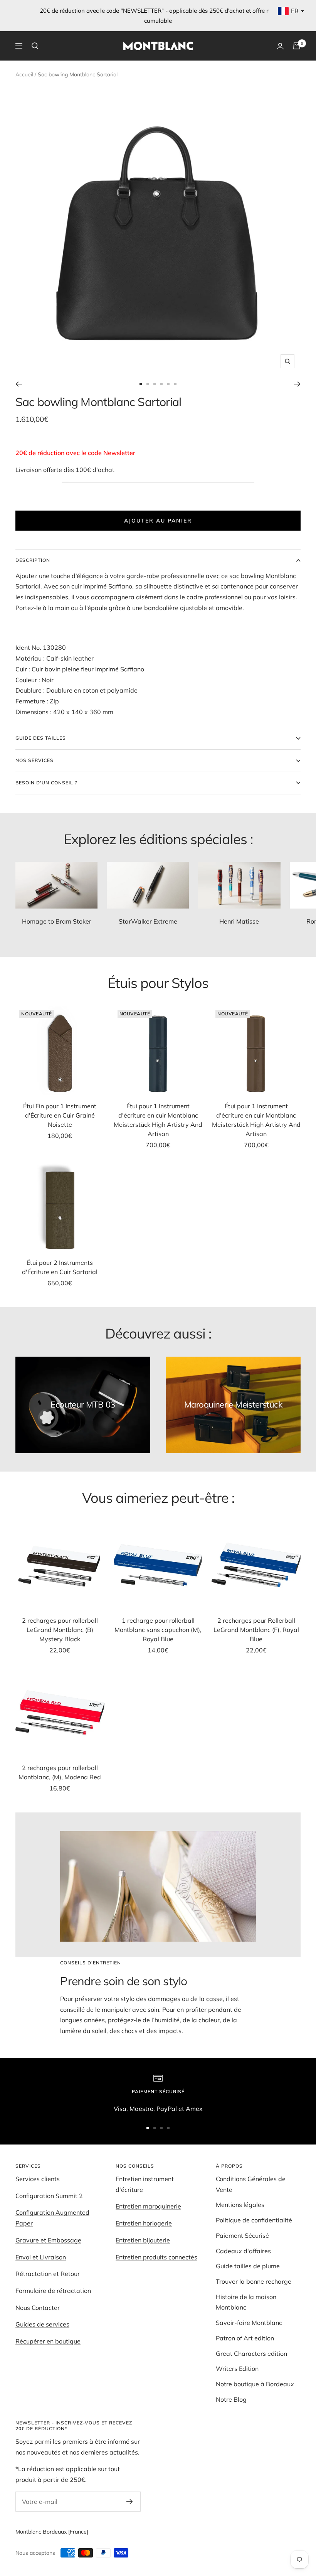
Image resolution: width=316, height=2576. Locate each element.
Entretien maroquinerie (148, 2206)
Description (33, 560)
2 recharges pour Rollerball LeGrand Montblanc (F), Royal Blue (256, 1630)
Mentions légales (240, 2205)
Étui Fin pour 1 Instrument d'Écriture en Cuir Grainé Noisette (60, 1115)
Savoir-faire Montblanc (249, 2323)
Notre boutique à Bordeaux (255, 2384)
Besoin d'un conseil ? (46, 783)
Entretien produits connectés (156, 2257)
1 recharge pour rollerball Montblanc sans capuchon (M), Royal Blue (158, 1630)
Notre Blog (231, 2399)
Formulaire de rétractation (53, 2291)
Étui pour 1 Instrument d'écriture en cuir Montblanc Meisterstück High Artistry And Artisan (158, 1120)
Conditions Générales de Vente (251, 2184)
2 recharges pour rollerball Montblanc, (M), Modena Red (60, 1772)
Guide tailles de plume (248, 2266)
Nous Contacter (38, 2308)
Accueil (24, 74)
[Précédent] (19, 384)
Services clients (38, 2179)
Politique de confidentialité (254, 2220)
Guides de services (42, 2324)
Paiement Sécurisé (242, 2235)
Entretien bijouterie (143, 2240)
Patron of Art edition (245, 2338)
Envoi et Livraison (41, 2257)
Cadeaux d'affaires (243, 2251)
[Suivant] (297, 384)
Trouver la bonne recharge (254, 2281)
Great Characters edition (251, 2353)
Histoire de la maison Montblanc (246, 2302)
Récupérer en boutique (48, 2341)
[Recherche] (35, 46)
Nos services (34, 760)
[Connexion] (280, 46)
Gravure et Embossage (48, 2240)
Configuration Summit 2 (49, 2196)
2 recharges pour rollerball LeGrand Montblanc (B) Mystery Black (60, 1630)
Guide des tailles (41, 738)
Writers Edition (237, 2369)
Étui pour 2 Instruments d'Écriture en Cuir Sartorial (60, 1267)
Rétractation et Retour (48, 2274)
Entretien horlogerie (144, 2223)
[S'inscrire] (130, 2502)
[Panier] (297, 46)
